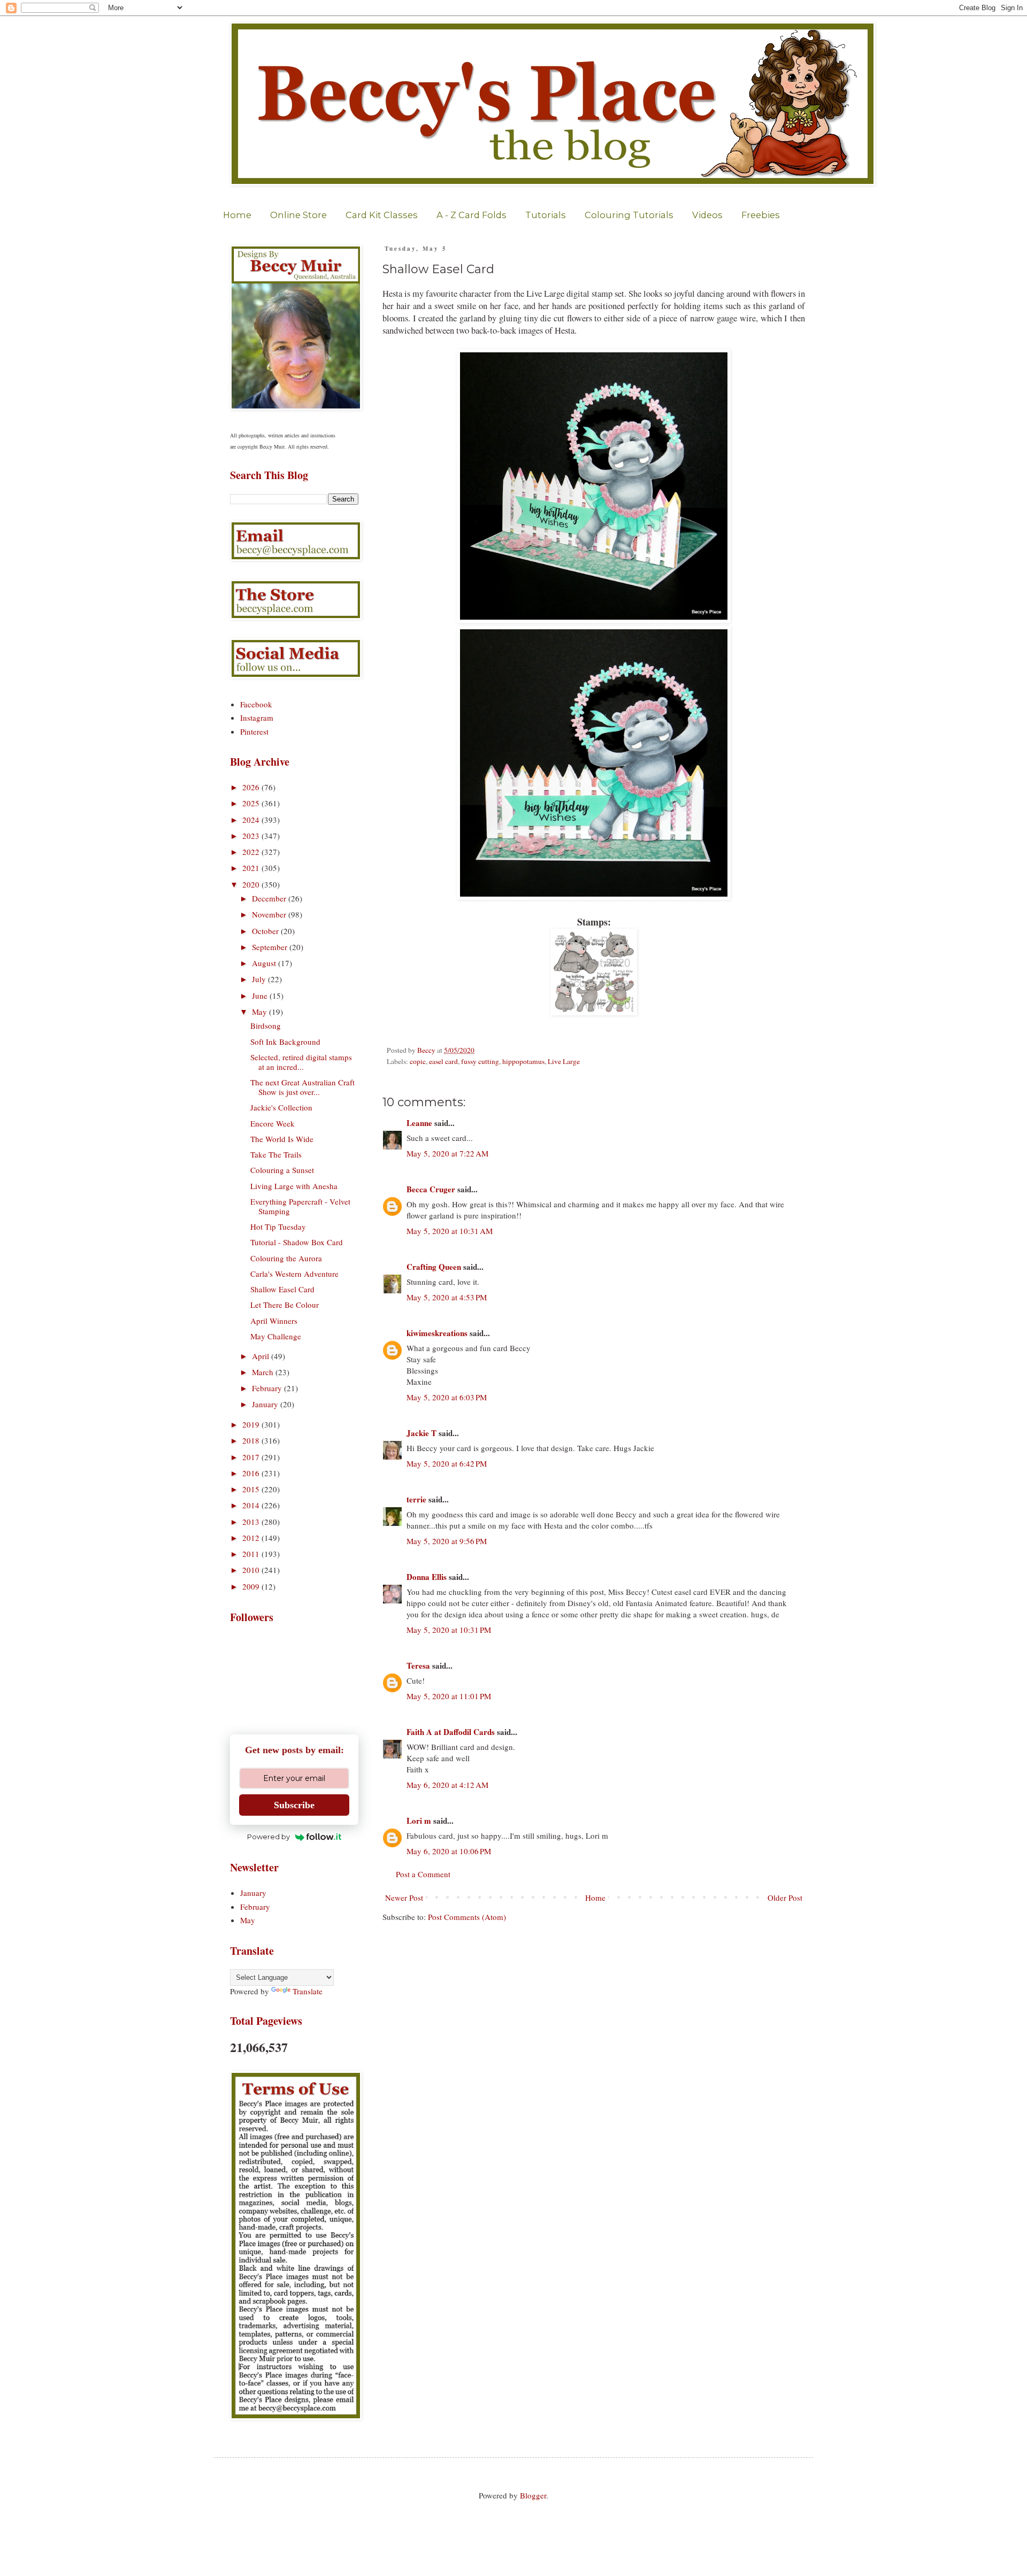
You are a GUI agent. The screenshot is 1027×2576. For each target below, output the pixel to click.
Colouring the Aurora (286, 1258)
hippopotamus (523, 1061)
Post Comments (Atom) (467, 1917)
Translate (308, 1991)
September (271, 947)
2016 (252, 1473)
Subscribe (294, 1805)
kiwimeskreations (437, 1333)
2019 (252, 1424)
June (261, 996)
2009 (252, 1586)
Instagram (257, 718)
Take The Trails (276, 1154)
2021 (252, 868)
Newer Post (404, 1898)
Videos (707, 215)
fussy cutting (480, 1061)
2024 (252, 820)
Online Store (298, 215)
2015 (252, 1489)
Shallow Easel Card (282, 1289)
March (264, 1372)
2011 (252, 1554)
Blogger (533, 2495)
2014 (252, 1505)
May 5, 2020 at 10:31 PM (449, 1630)
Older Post (785, 1898)
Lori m (419, 1821)
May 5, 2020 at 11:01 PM (449, 1696)
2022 (252, 852)
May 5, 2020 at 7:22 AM (447, 1153)
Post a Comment (423, 1874)
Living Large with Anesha (294, 1186)
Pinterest (254, 731)
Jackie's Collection (281, 1107)
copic (418, 1061)
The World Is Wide (282, 1139)
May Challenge (276, 1336)
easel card (443, 1061)
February (268, 1388)
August (265, 963)
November (270, 914)
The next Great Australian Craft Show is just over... (302, 1087)
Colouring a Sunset (282, 1170)
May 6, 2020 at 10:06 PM (449, 1851)
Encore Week (273, 1123)
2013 (252, 1522)
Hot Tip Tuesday (278, 1227)
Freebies (761, 215)
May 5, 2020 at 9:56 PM (447, 1541)
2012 (252, 1538)
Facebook (256, 704)
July (260, 979)
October (266, 931)
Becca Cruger (431, 1189)
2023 (252, 836)
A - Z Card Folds (472, 215)
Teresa (418, 1665)
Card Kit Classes (382, 215)
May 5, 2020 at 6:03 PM (447, 1397)
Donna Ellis (427, 1577)
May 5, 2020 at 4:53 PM (447, 1297)
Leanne (419, 1123)
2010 (252, 1570)
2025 (252, 803)
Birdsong (266, 1025)
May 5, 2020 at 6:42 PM (447, 1463)
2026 (252, 787)
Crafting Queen (434, 1267)
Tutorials (546, 215)
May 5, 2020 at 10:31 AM (450, 1231)
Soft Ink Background (285, 1042)
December (270, 898)
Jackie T (421, 1433)
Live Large (564, 1061)
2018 (252, 1440)
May (260, 1012)
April (262, 1356)
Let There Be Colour (285, 1305)
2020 (252, 884)
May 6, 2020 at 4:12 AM (447, 1785)
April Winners (274, 1321)
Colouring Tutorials (629, 215)
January (266, 1404)
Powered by (269, 1837)
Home (237, 215)
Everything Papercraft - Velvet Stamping (300, 1206)
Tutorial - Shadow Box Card (297, 1242)
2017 (252, 1457)
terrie (416, 1499)
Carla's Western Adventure (294, 1274)
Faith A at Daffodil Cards (451, 1732)
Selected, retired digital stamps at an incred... (301, 1062)
